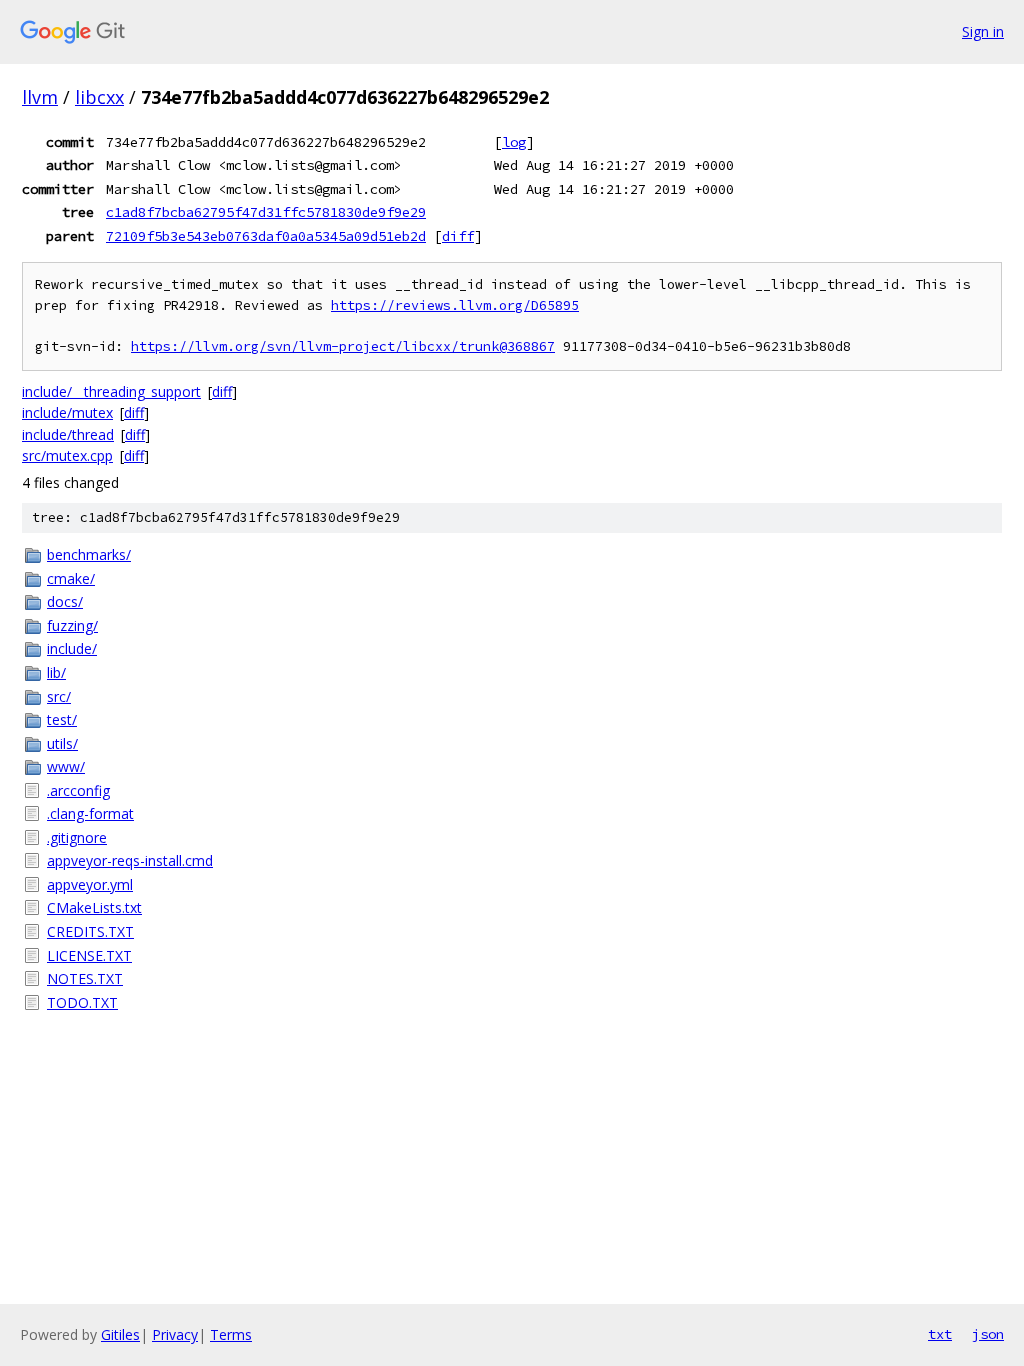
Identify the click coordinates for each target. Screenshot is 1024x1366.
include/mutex (67, 412)
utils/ (62, 743)
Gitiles (120, 1334)
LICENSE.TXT (89, 955)
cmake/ (71, 578)
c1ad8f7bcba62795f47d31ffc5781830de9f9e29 (266, 212)
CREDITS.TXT (90, 931)
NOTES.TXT (85, 978)
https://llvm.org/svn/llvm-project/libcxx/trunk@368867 (343, 346)
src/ (59, 696)
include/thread (68, 434)
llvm (40, 97)
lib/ (56, 672)
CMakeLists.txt (94, 907)
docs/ (65, 601)
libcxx (99, 97)
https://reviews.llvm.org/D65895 (455, 305)
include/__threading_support (111, 391)
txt (940, 1334)
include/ (72, 648)
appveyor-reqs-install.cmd (130, 860)
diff (458, 236)
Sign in (983, 31)
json (988, 1334)
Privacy (175, 1334)
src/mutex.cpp (67, 455)
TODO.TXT (82, 1002)
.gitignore (77, 837)
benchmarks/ (89, 554)
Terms (231, 1334)
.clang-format (90, 813)
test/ (62, 719)
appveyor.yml (90, 884)
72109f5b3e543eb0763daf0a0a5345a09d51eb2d (266, 236)
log (514, 142)
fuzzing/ (72, 625)
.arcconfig (78, 790)
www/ (66, 766)
